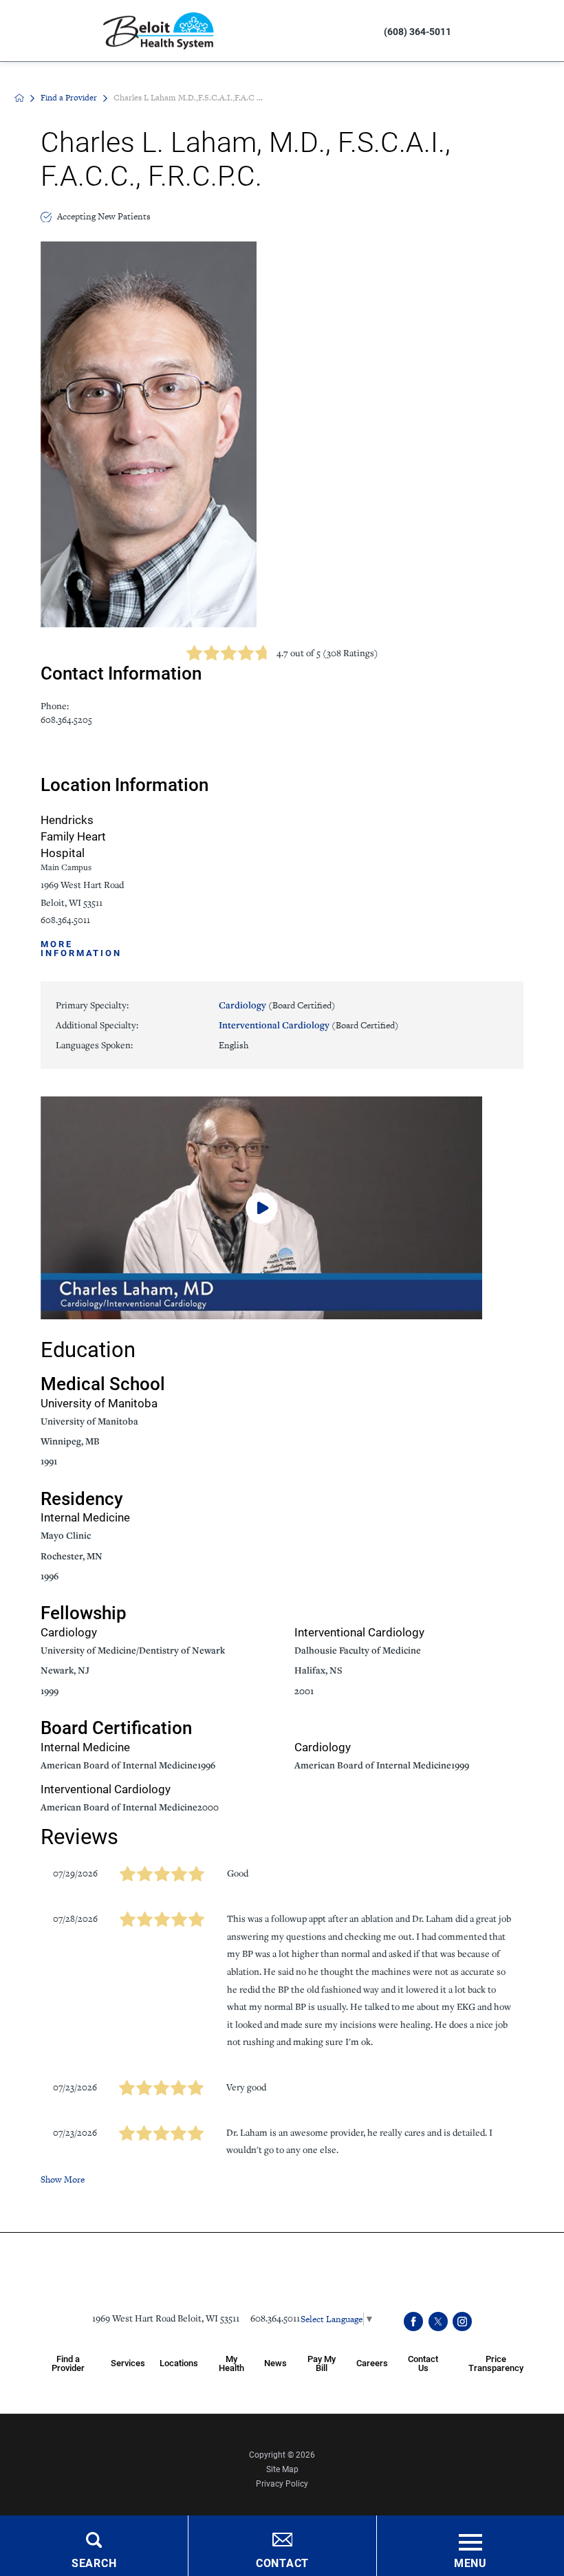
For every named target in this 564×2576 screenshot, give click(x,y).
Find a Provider (69, 98)
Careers (372, 2362)
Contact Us (423, 2363)
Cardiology (277, 1005)
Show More (63, 2179)
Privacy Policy (282, 2483)
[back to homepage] (19, 98)
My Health (231, 2363)
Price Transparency (496, 2363)
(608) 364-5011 (417, 31)
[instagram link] (462, 2321)
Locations (179, 2362)
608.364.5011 (65, 920)
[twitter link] (438, 2321)
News (275, 2362)
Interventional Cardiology (309, 1025)
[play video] (282, 1208)
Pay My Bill (322, 2363)
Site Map (282, 2469)
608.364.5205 (66, 720)
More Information (81, 948)
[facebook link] (413, 2321)
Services (128, 2362)
